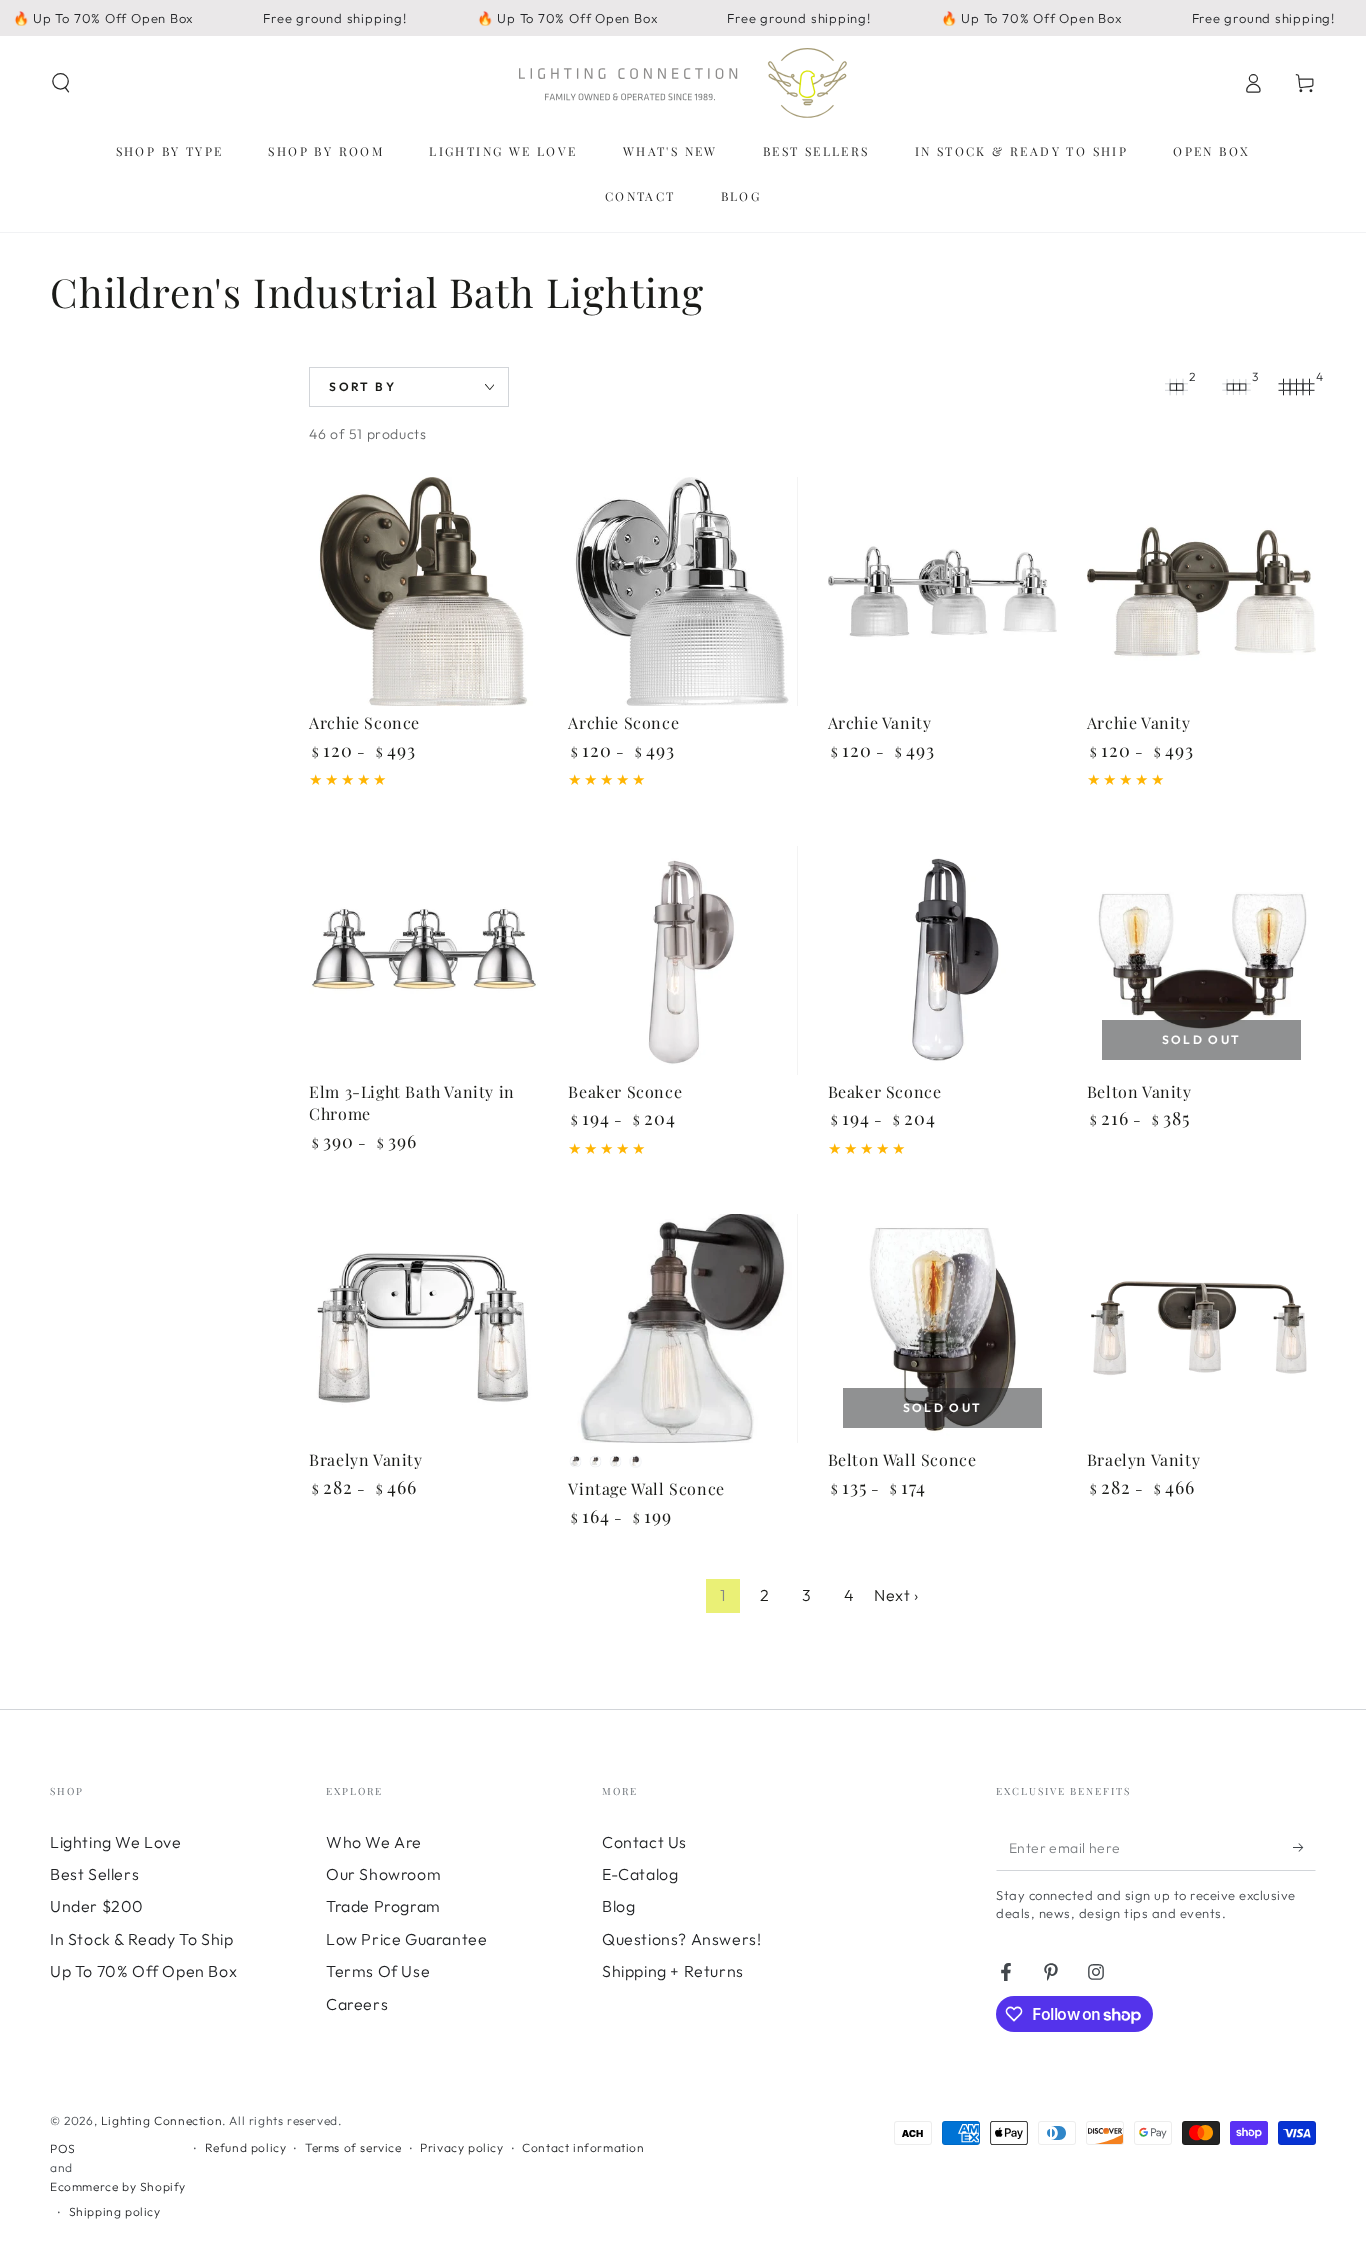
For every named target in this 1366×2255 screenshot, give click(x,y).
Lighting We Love (116, 1842)
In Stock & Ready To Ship (141, 1939)
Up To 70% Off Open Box (143, 1971)
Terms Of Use (378, 1971)
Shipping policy (115, 2211)
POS (63, 2148)
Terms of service (353, 2147)
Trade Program (383, 1906)
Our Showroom (383, 1874)
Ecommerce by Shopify (118, 2186)
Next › (896, 1595)
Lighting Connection (161, 2120)
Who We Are (374, 1842)
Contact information (583, 2147)
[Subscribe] (1304, 1848)
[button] (61, 83)
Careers (357, 2004)
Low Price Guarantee (406, 1939)
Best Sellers (94, 1874)
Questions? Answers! (681, 1939)
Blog (618, 1906)
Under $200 (97, 1906)
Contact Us (644, 1842)
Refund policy (246, 2147)
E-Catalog (640, 1874)
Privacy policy (461, 2147)
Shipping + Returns (673, 1971)
